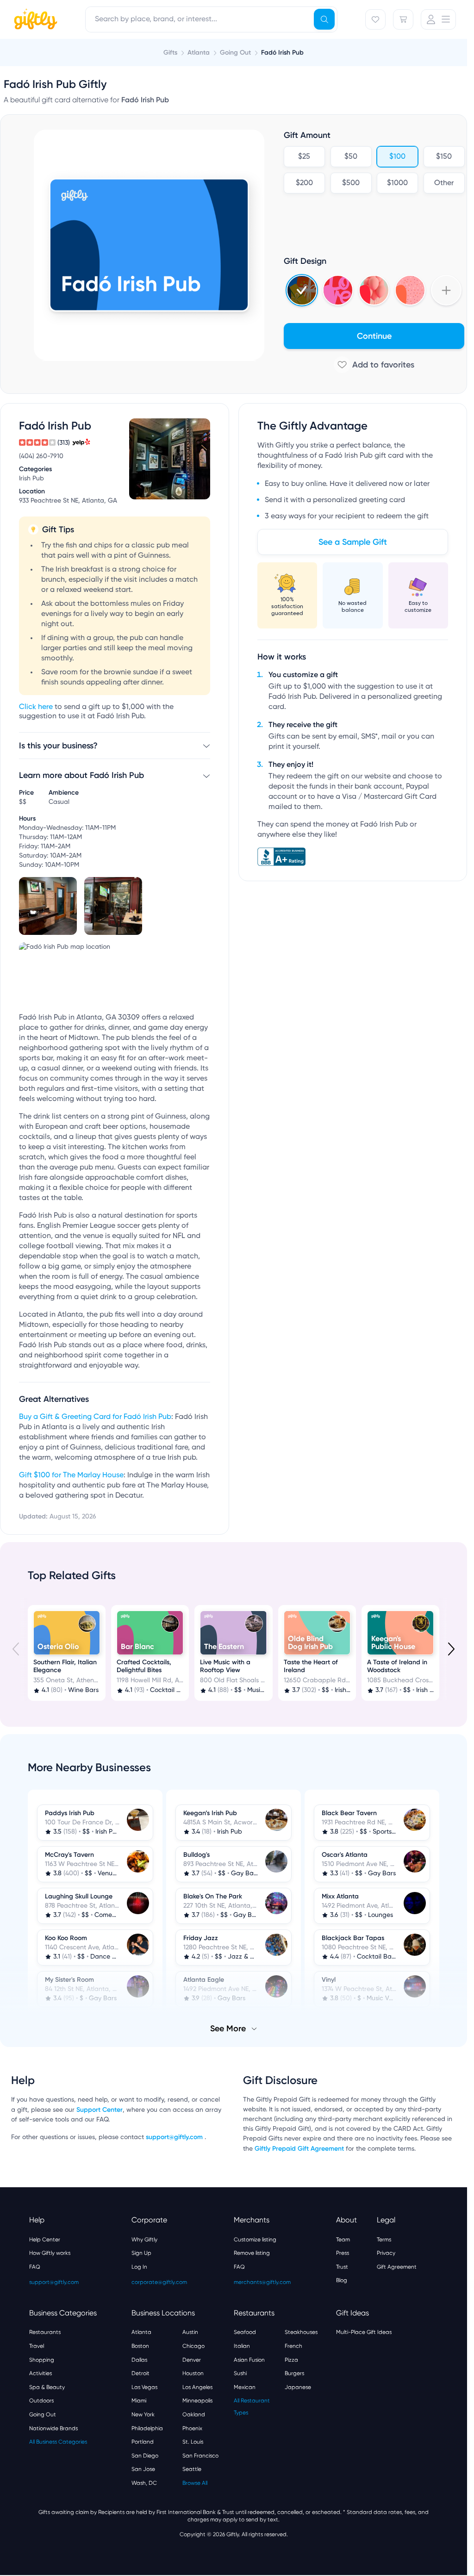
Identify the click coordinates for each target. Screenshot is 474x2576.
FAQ (35, 2267)
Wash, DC (144, 2483)
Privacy (386, 2253)
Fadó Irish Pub (282, 53)
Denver (192, 2360)
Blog (342, 2280)
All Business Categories (58, 2442)
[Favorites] (375, 19)
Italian (242, 2346)
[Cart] (403, 19)
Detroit (140, 2373)
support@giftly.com (175, 2137)
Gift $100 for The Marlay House (71, 1475)
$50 (351, 157)
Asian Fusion (249, 2360)
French (293, 2346)
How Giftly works (50, 2253)
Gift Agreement (397, 2267)
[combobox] (211, 19)
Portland (143, 2442)
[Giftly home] (34, 20)
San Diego (145, 2456)
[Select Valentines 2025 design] (338, 290)
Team (343, 2240)
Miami (139, 2401)
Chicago (193, 2346)
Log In (139, 2267)
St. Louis (193, 2442)
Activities (41, 2373)
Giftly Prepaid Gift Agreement (299, 2149)
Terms (384, 2240)
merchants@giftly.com (262, 2282)
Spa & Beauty (47, 2387)
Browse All (195, 2483)
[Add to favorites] (374, 365)
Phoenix (192, 2428)
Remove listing (252, 2253)
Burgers (294, 2373)
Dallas (139, 2360)
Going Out (43, 2414)
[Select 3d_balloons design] (374, 290)
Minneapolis (197, 2401)
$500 (351, 183)
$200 (304, 183)
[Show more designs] (446, 290)
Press (343, 2253)
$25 (304, 157)
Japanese (298, 2387)
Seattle (192, 2469)
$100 (397, 157)
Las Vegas (144, 2387)
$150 (444, 157)
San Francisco (200, 2456)
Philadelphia (147, 2428)
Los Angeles (197, 2387)
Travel (37, 2346)
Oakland (194, 2414)
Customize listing (255, 2240)
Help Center (45, 2240)
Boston (140, 2346)
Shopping (42, 2360)
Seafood (245, 2332)
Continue (374, 336)
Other (444, 183)
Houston (193, 2373)
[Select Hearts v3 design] (410, 290)
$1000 (397, 183)
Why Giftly (144, 2240)
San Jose (143, 2469)
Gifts (170, 53)
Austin (190, 2332)
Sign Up (141, 2253)
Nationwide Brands (53, 2428)
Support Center (100, 2110)
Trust (342, 2267)
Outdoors (41, 2401)
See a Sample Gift (353, 542)
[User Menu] (438, 19)
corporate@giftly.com (159, 2282)
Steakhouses (301, 2332)
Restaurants (45, 2332)
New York (143, 2414)
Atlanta (141, 2332)
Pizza (291, 2360)
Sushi (240, 2373)
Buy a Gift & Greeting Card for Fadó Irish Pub (95, 1417)
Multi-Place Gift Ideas (364, 2332)
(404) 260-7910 (41, 456)
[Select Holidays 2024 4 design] (302, 290)
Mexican (245, 2387)
